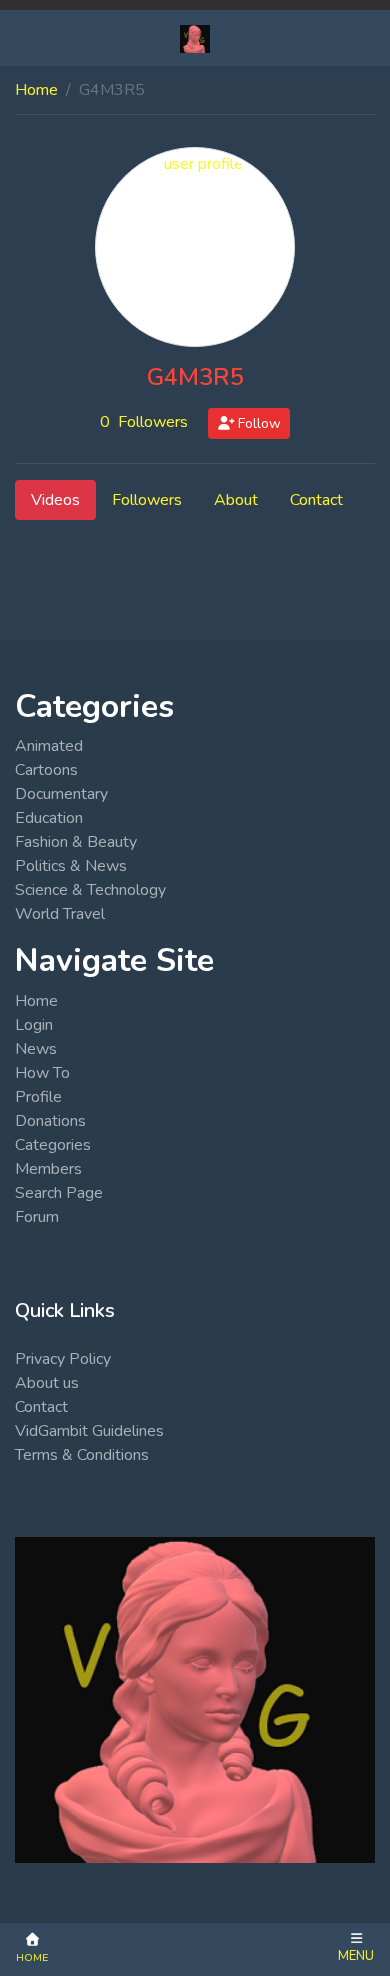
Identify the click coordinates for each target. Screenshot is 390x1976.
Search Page (59, 1193)
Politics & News (71, 866)
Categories (53, 1145)
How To (42, 1073)
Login (34, 1025)
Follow (257, 423)
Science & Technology (90, 890)
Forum (37, 1217)
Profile (38, 1097)
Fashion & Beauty (76, 842)
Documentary (61, 794)
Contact (41, 1407)
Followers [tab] (147, 500)
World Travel (60, 914)
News (36, 1049)
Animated (49, 746)
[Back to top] (62, 1858)
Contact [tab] (316, 500)
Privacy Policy (63, 1359)
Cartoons (46, 770)
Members (48, 1169)
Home (36, 90)
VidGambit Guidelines (89, 1431)
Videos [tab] (55, 500)
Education (49, 818)
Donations (50, 1121)
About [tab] (236, 500)
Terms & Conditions (82, 1455)
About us (47, 1383)
